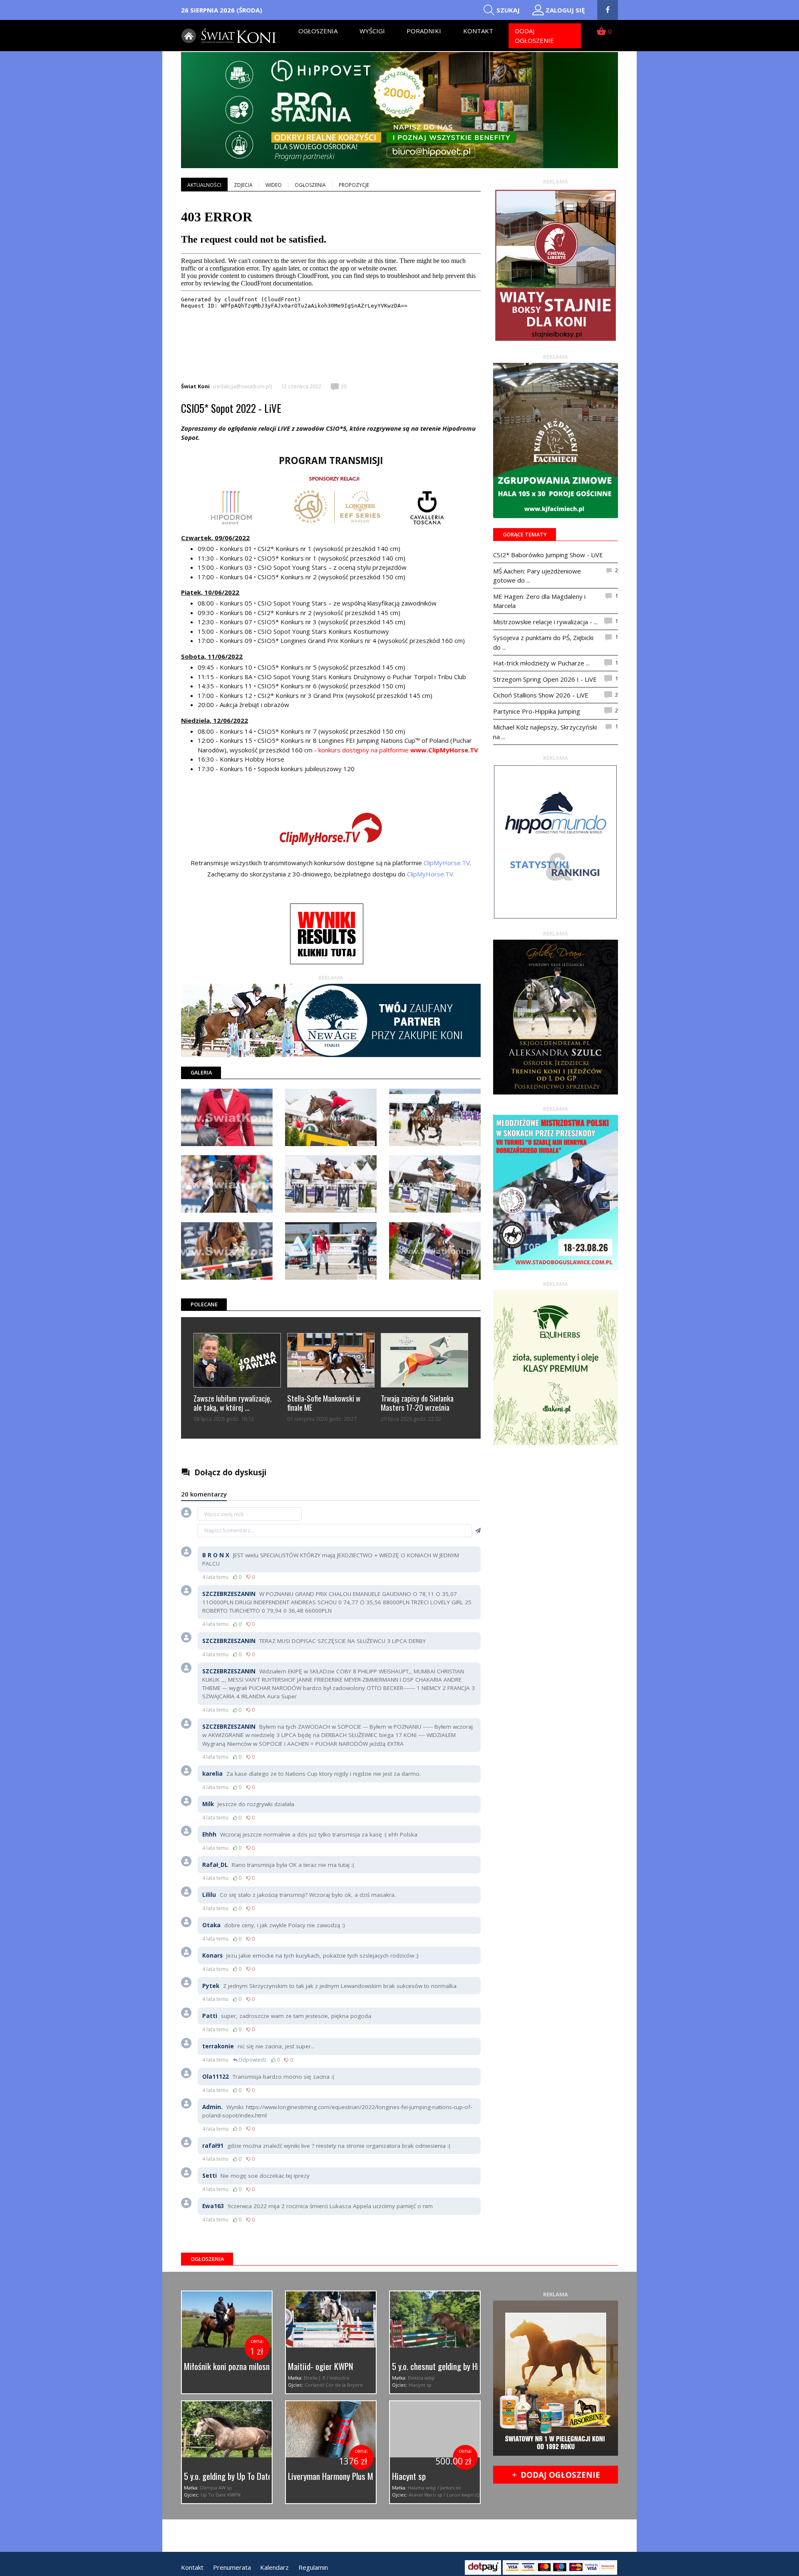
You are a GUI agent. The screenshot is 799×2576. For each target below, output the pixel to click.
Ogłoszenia (318, 31)
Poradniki (424, 31)
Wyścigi (372, 31)
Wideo (274, 185)
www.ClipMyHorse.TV (444, 750)
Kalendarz (274, 2567)
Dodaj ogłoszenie (534, 36)
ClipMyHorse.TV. (431, 874)
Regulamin (313, 2567)
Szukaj (508, 10)
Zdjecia (243, 185)
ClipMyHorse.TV (447, 863)
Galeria (201, 1072)
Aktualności (204, 185)
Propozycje (354, 185)
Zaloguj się (565, 10)
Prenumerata (232, 2567)
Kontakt (478, 31)
